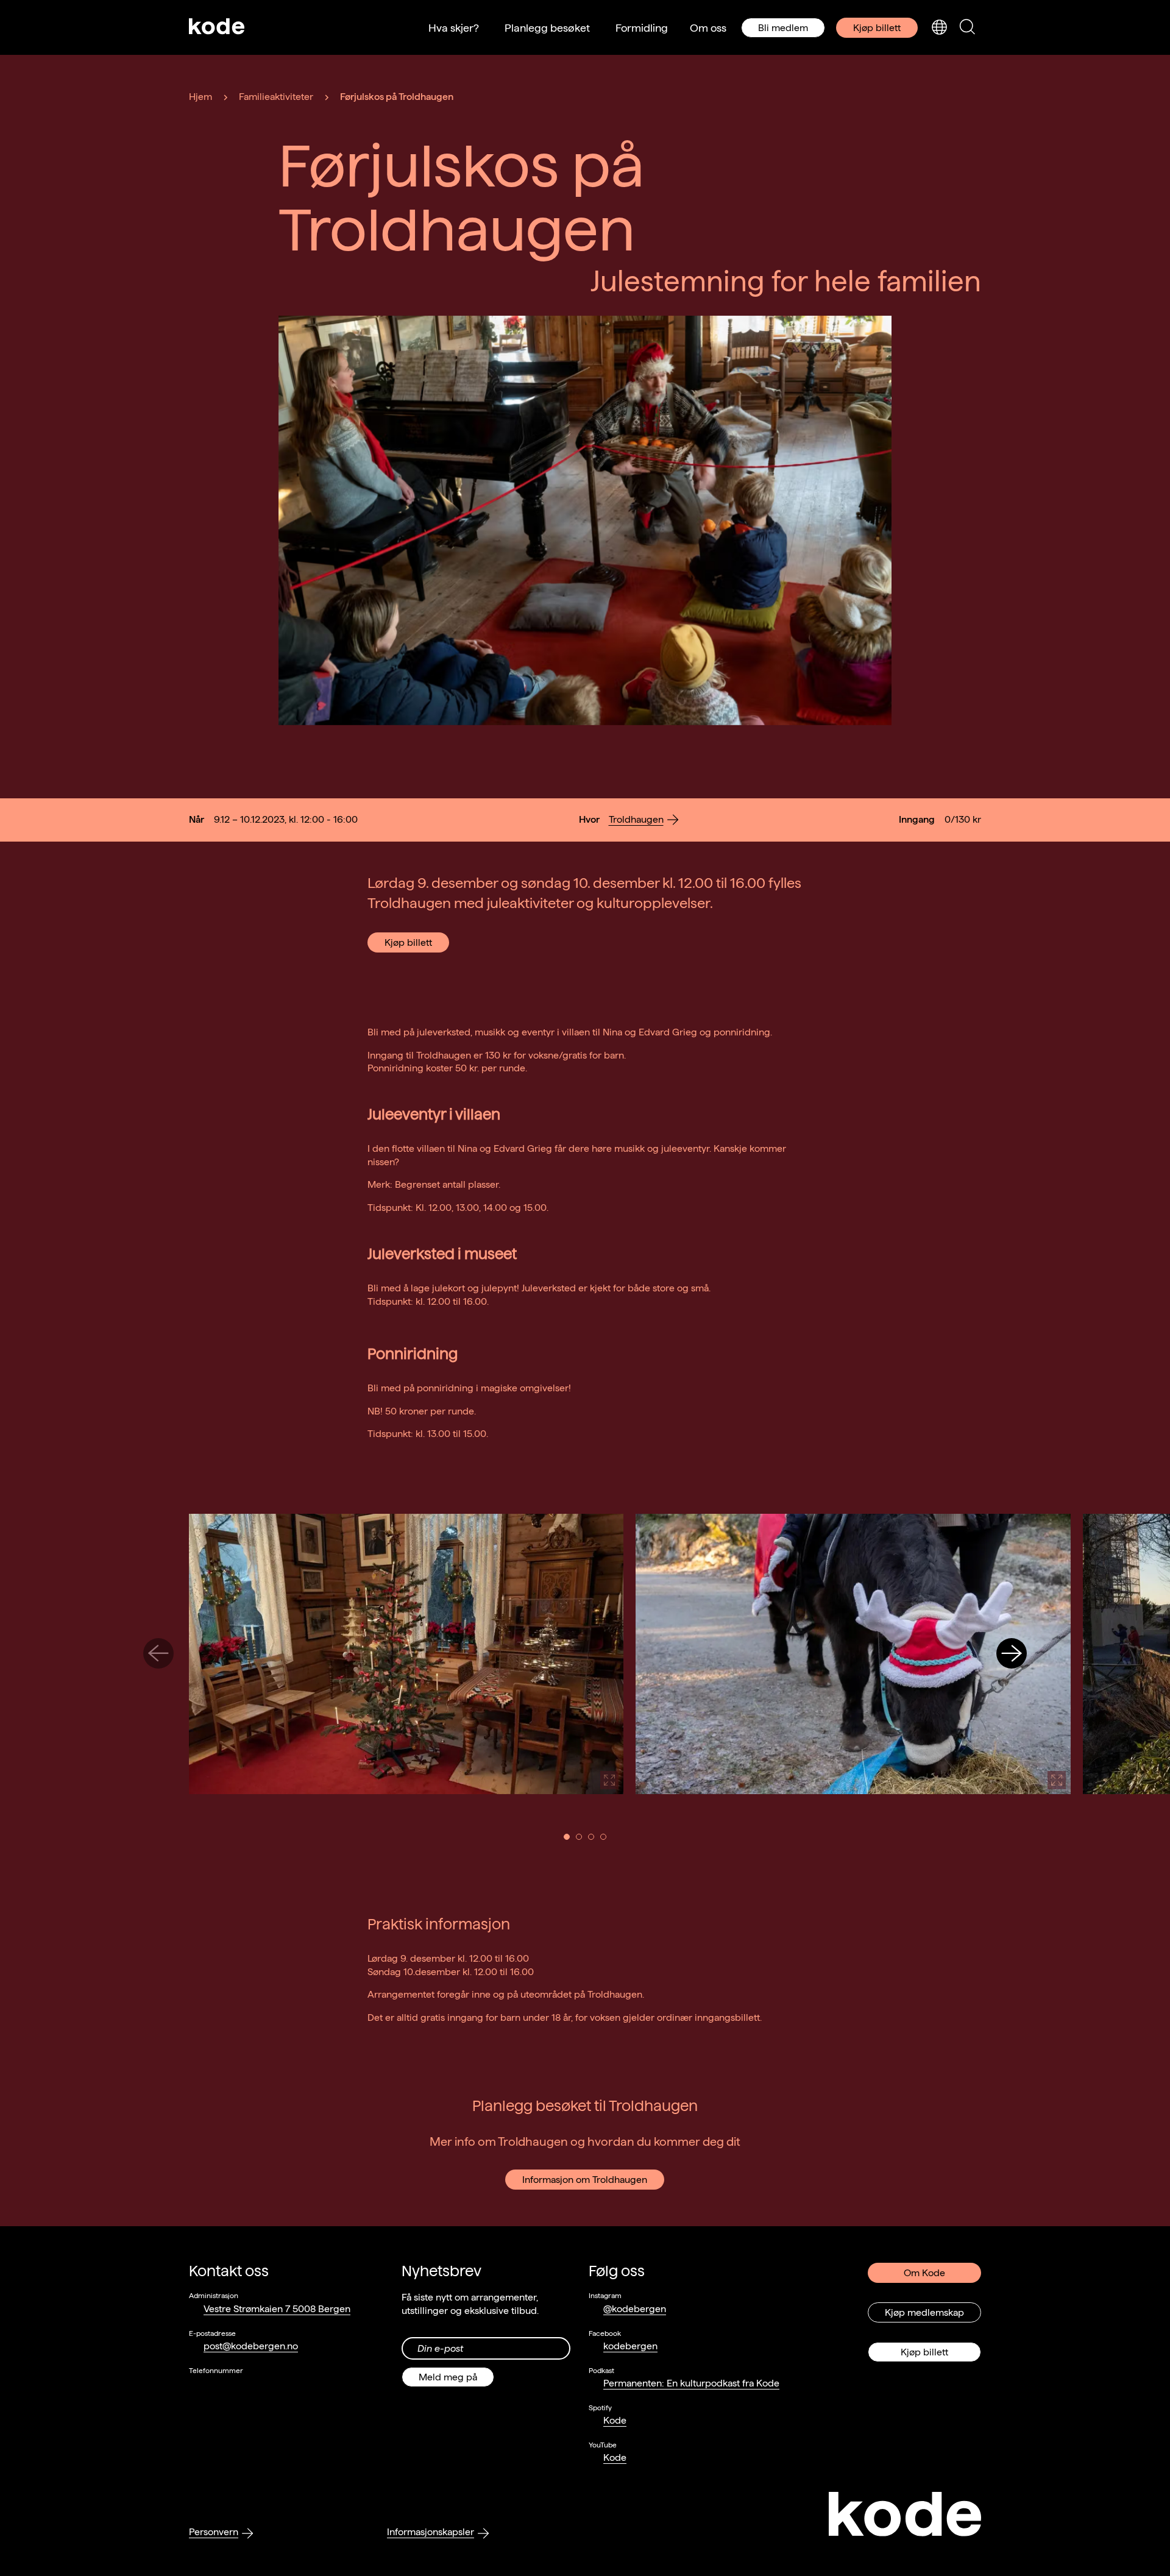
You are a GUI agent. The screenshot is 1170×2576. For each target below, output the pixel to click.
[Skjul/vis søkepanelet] (967, 28)
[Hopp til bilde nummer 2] (579, 1837)
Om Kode (924, 2273)
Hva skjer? (454, 28)
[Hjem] (217, 27)
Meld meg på (448, 2377)
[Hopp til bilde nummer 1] (567, 1837)
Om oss (708, 28)
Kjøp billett (877, 28)
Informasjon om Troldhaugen (585, 2180)
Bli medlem (783, 28)
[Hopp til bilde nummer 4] (603, 1837)
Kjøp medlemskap (924, 2312)
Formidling (642, 28)
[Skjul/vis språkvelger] (939, 28)
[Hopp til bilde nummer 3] (591, 1837)
